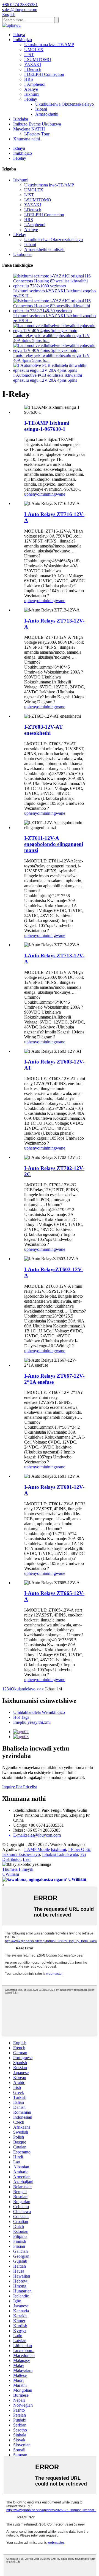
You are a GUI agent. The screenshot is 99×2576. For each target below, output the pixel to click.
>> (42, 1689)
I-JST (29, 54)
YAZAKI (33, 64)
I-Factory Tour (37, 134)
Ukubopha (22, 254)
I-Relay (31, 99)
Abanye (31, 89)
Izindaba (21, 119)
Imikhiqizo (23, 40)
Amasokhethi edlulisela (44, 249)
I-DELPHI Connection (44, 74)
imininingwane (52, 494)
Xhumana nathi (27, 139)
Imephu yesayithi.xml (32, 1722)
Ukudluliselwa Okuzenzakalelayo (64, 104)
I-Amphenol (35, 84)
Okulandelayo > (25, 1689)
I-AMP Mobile (37, 1849)
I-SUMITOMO (38, 59)
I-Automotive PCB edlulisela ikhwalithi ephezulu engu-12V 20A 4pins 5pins (48, 378)
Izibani (41, 109)
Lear (27, 1859)
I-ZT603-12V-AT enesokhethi (43, 730)
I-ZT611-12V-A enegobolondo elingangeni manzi (54, 844)
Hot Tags (21, 1717)
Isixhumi (32, 94)
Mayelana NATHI (29, 129)
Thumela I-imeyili (18, 1869)
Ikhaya (19, 35)
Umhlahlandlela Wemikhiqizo (39, 1712)
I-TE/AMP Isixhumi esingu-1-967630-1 (47, 426)
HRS (29, 79)
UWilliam (11, 1874)
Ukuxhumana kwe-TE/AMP (49, 45)
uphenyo (32, 494)
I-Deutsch (33, 69)
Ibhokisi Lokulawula (60, 1854)
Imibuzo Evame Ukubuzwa (37, 124)
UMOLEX (34, 50)
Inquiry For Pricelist (20, 1787)
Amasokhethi (47, 114)
